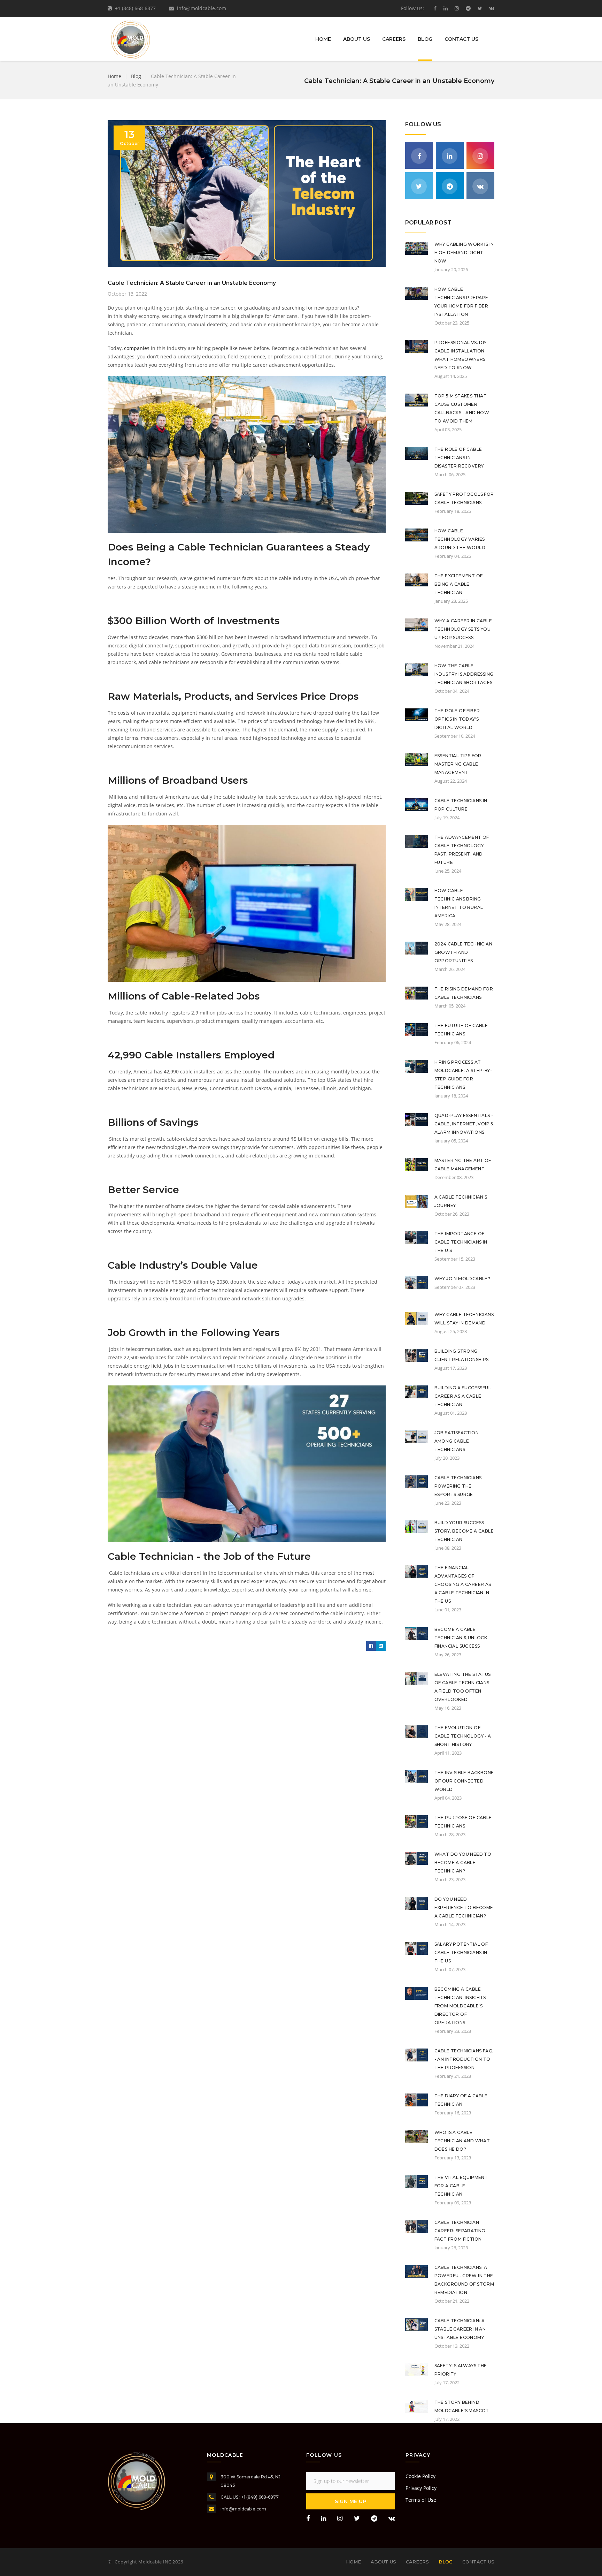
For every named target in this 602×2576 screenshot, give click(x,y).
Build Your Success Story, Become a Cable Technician (464, 1531)
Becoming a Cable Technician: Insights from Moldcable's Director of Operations (460, 2006)
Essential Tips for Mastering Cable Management (458, 764)
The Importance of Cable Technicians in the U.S (461, 1242)
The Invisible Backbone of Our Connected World (464, 1781)
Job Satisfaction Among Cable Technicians (457, 1441)
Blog (425, 39)
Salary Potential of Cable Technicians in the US (461, 1952)
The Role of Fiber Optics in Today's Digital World (457, 719)
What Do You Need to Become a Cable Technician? (463, 1863)
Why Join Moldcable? (462, 1279)
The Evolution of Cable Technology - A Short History (463, 1736)
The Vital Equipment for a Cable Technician (461, 2186)
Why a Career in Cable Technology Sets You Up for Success (463, 629)
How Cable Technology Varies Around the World (460, 539)
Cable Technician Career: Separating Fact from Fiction (460, 2231)
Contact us (461, 39)
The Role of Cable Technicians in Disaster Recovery (459, 458)
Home (323, 39)
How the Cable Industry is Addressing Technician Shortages (464, 674)
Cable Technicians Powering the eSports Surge (458, 1486)
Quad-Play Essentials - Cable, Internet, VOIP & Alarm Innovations (464, 1124)
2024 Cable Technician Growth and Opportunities (463, 952)
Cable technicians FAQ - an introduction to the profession (464, 2059)
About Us (357, 39)
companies (137, 348)
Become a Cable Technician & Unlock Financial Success (461, 1638)
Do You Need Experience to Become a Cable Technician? (464, 1908)
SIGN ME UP (351, 2501)
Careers (394, 39)
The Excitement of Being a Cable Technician (459, 584)
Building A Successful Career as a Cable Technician (463, 1396)
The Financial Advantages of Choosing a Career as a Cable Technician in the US (463, 1584)
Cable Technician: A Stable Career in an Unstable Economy (460, 2329)
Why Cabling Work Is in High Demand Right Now (464, 253)
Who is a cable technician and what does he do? (462, 2141)
